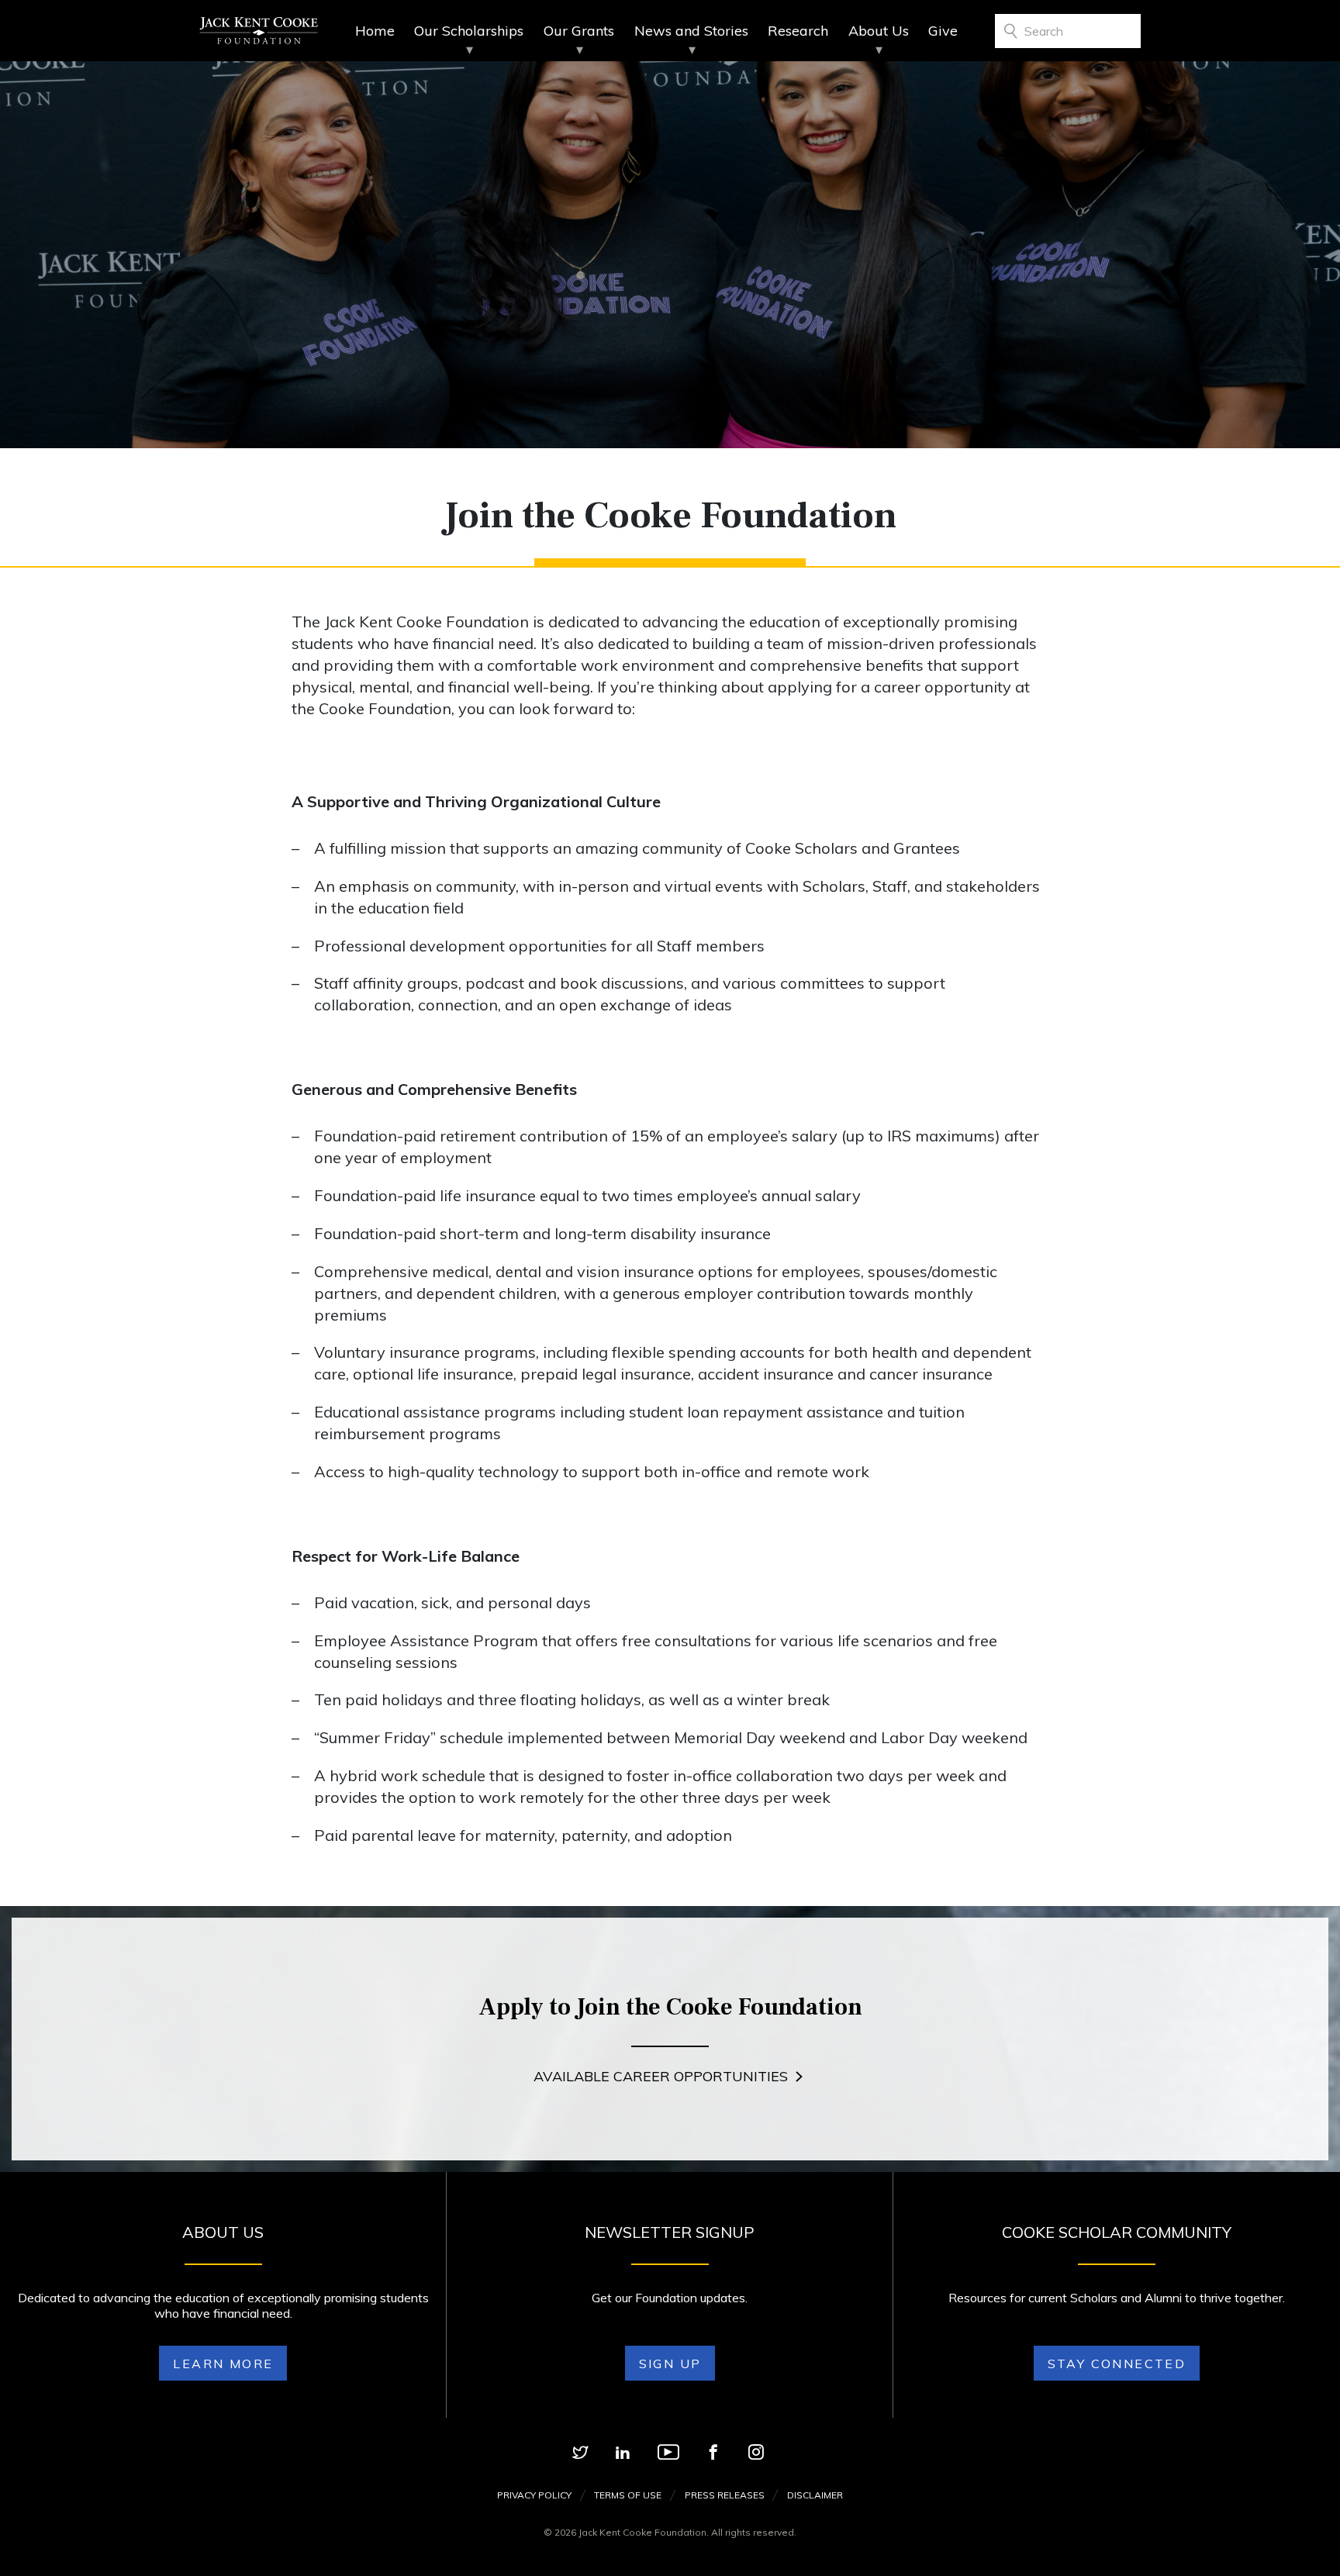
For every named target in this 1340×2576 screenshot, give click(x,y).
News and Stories (691, 31)
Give (943, 31)
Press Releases (725, 2495)
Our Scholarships (469, 31)
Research (798, 31)
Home (375, 31)
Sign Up (670, 2364)
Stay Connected (1117, 2364)
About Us (879, 31)
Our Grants (579, 31)
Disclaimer (815, 2495)
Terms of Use (628, 2495)
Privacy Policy (534, 2495)
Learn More (223, 2364)
